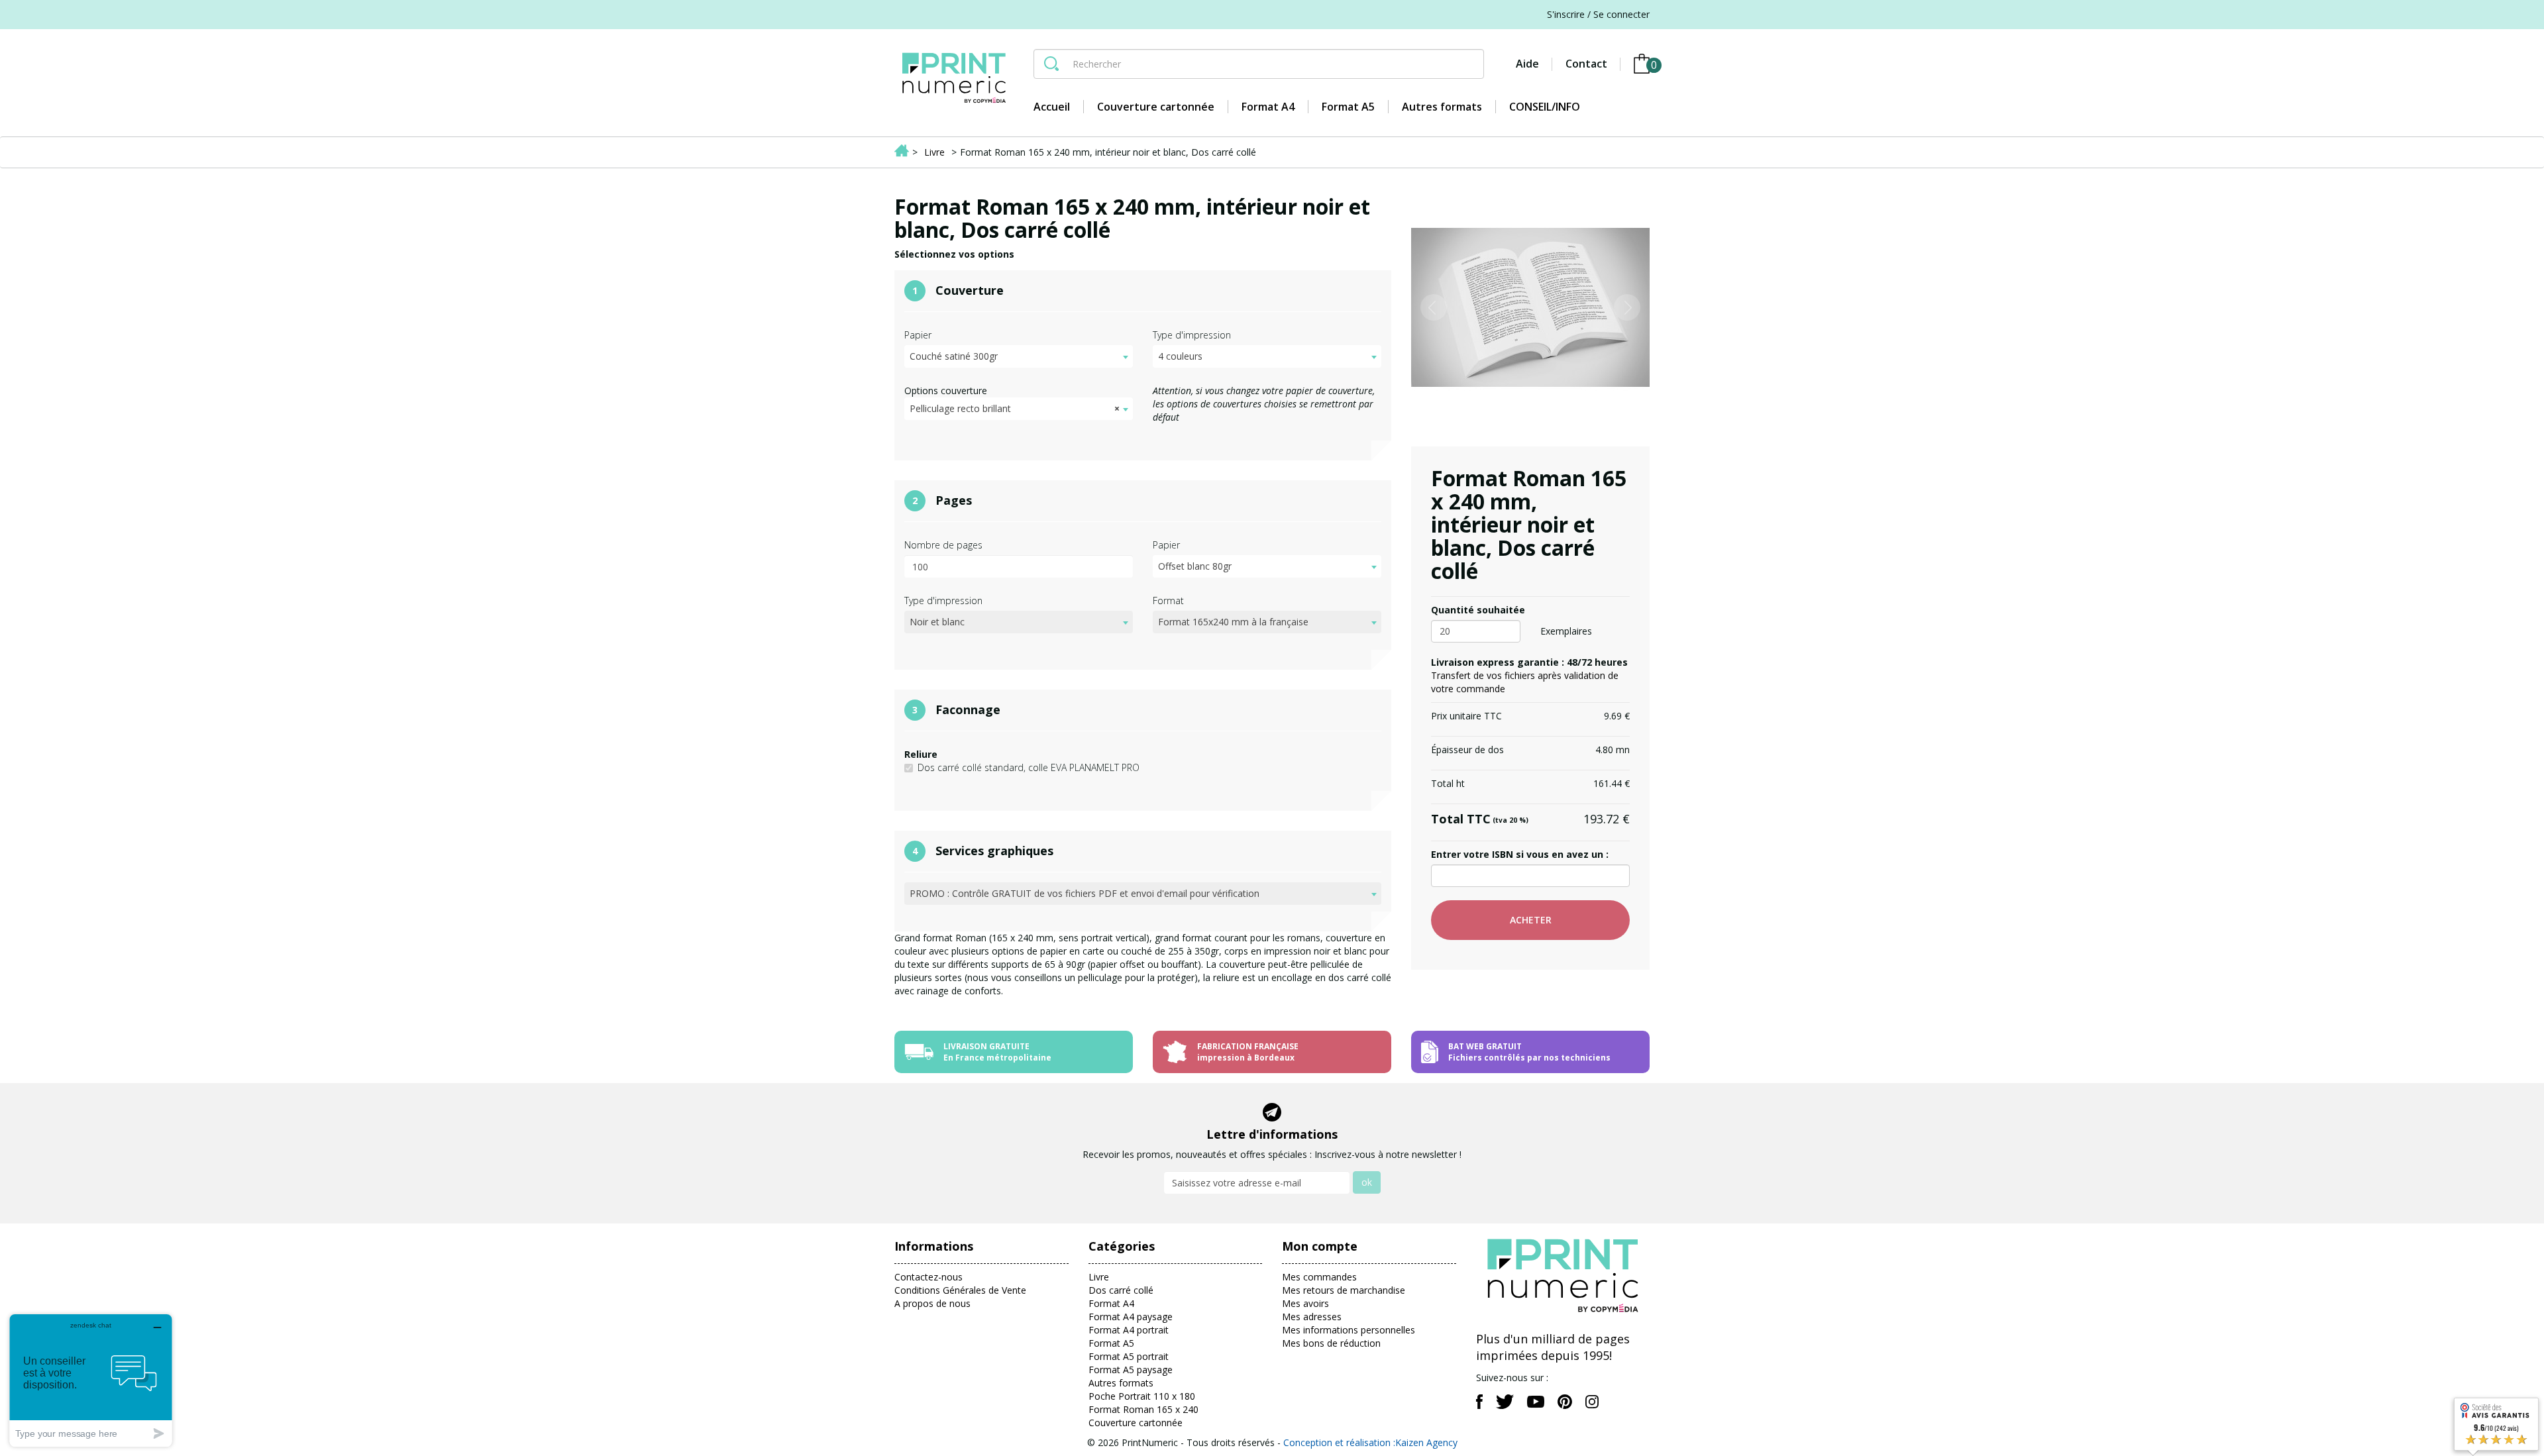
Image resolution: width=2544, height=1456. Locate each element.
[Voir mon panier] (1642, 64)
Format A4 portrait (1129, 1330)
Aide (1527, 64)
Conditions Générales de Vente (960, 1290)
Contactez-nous (928, 1277)
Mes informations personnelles (1349, 1330)
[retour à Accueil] (902, 152)
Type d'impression (1192, 335)
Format (1168, 600)
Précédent (1433, 188)
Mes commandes (1319, 1277)
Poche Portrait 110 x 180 (1142, 1396)
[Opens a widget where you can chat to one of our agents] (91, 1380)
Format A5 (1111, 1343)
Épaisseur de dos (1467, 750)
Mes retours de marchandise (1344, 1290)
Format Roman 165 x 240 (1143, 1409)
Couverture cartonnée (1136, 1423)
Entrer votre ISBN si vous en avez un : (1520, 854)
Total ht (1448, 783)
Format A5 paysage (1131, 1370)
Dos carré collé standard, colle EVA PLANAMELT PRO (1029, 767)
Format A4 (1111, 1303)
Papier (918, 335)
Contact (1586, 64)
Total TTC (1480, 819)
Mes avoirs (1305, 1303)
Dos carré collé (1121, 1290)
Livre (1099, 1277)
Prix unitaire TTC (1466, 716)
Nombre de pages (943, 545)
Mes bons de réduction (1331, 1343)
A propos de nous (932, 1303)
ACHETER (1531, 920)
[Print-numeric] (954, 78)
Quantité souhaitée (1478, 610)
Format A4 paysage (1131, 1317)
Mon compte (1320, 1246)
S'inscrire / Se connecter (1598, 14)
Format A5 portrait (1129, 1356)
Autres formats (1121, 1383)
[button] (1429, 307)
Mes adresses (1312, 1317)
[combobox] (1019, 356)
